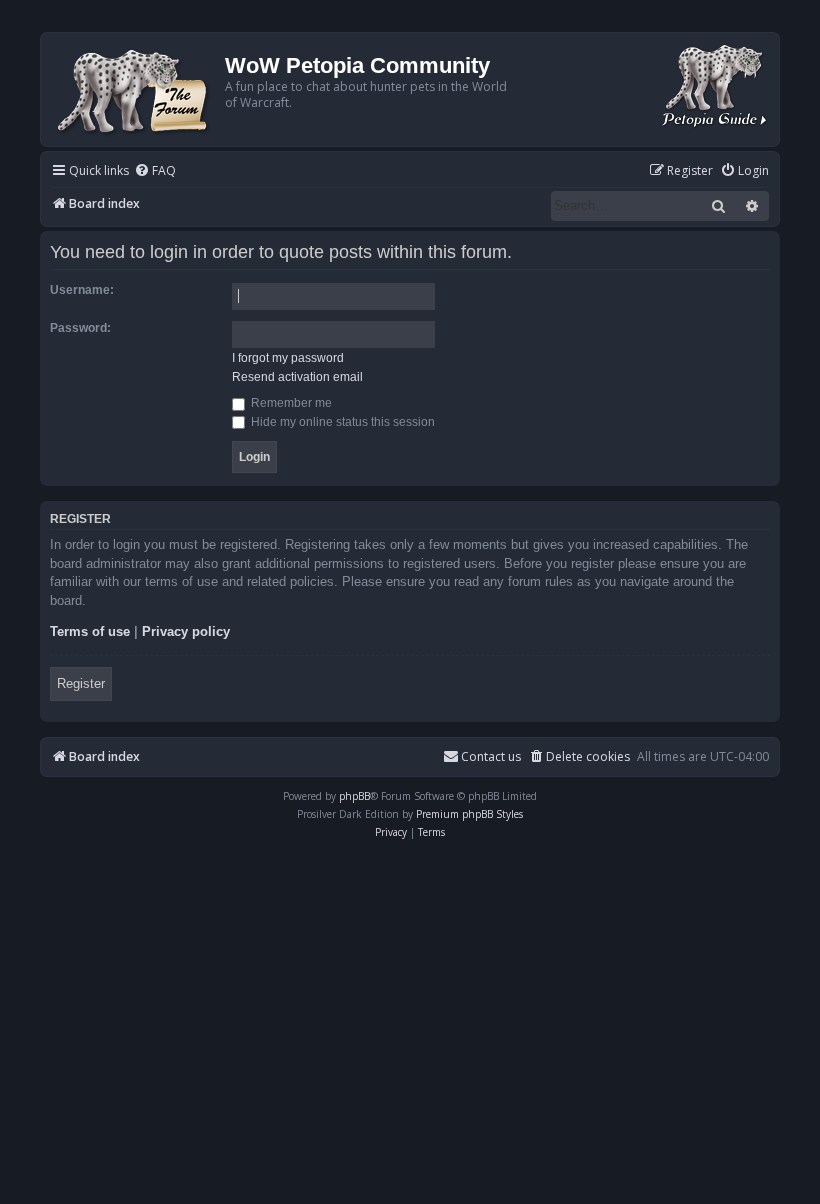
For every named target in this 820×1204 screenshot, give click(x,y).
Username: (82, 290)
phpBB (354, 796)
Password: (80, 328)
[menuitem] (155, 171)
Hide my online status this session (341, 422)
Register (81, 683)
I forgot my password (288, 358)
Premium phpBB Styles (469, 814)
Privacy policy (186, 631)
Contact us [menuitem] (491, 756)
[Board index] (135, 89)
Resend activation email (297, 377)
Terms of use (90, 631)
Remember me (290, 403)
